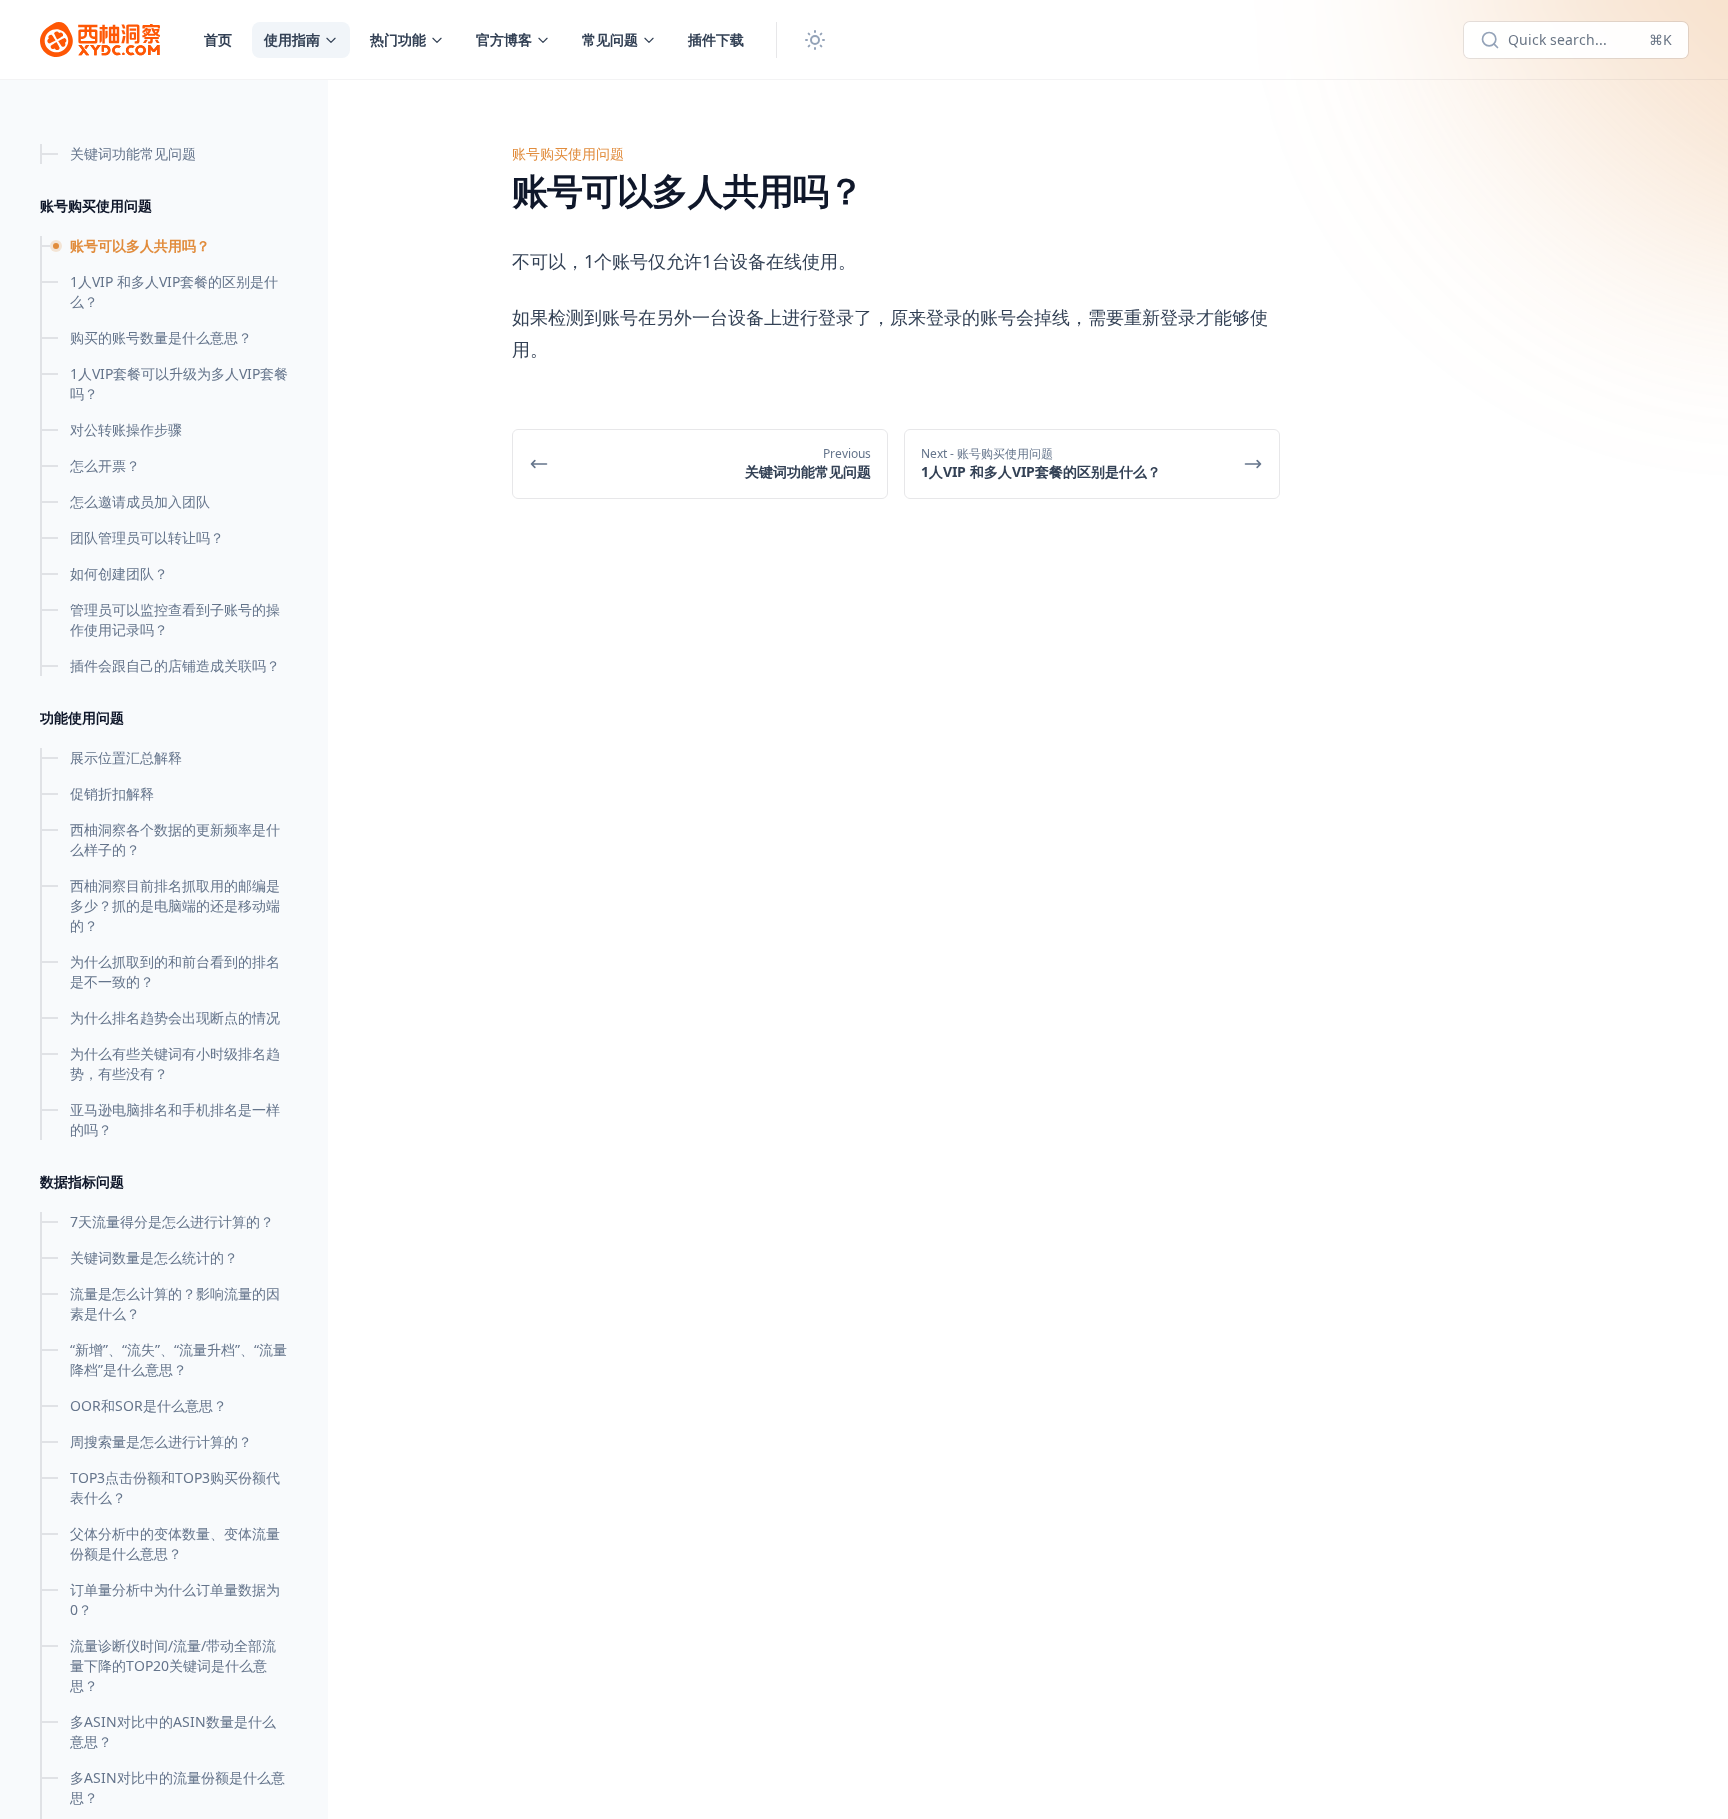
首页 (218, 39)
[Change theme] (815, 40)
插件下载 (716, 39)
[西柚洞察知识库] (100, 40)
